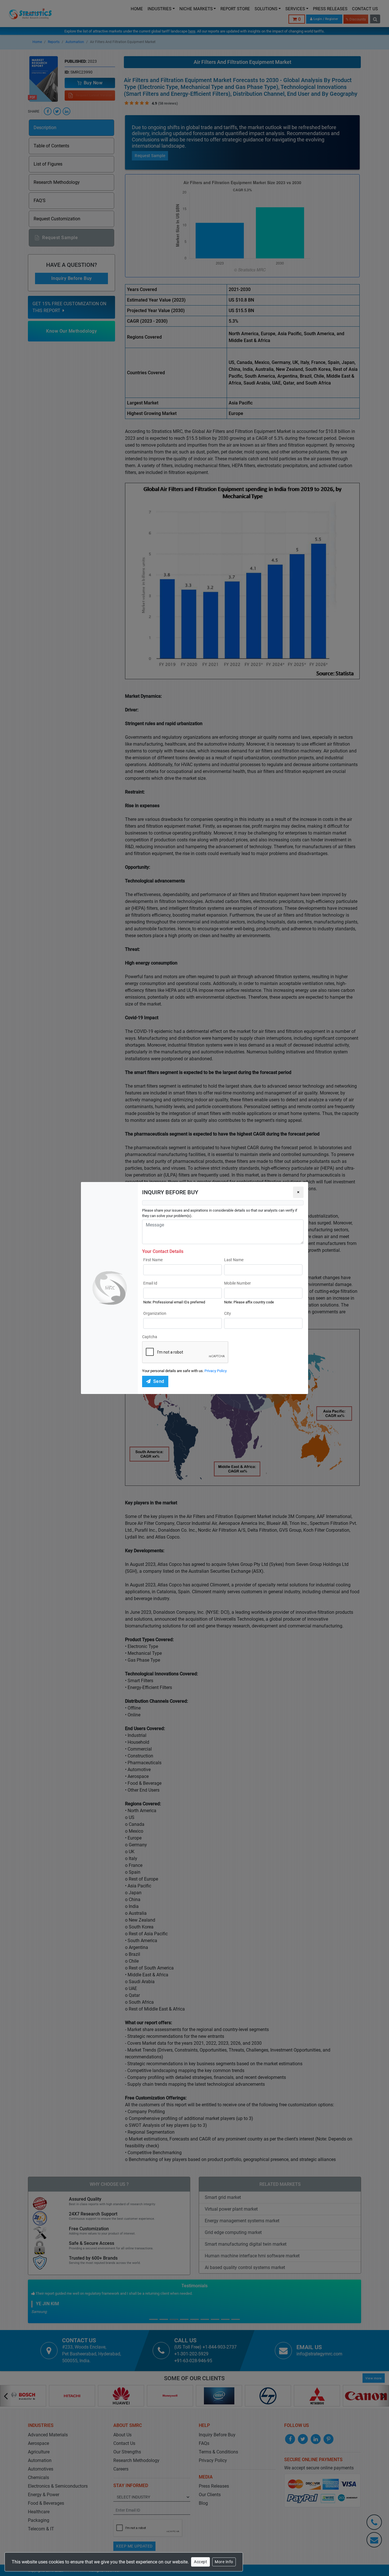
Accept (200, 2562)
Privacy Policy (216, 1371)
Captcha (150, 1337)
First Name (153, 1260)
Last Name (234, 1260)
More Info (224, 2562)
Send (159, 1381)
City (228, 1313)
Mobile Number (238, 1283)
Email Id (150, 1283)
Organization (155, 1313)
